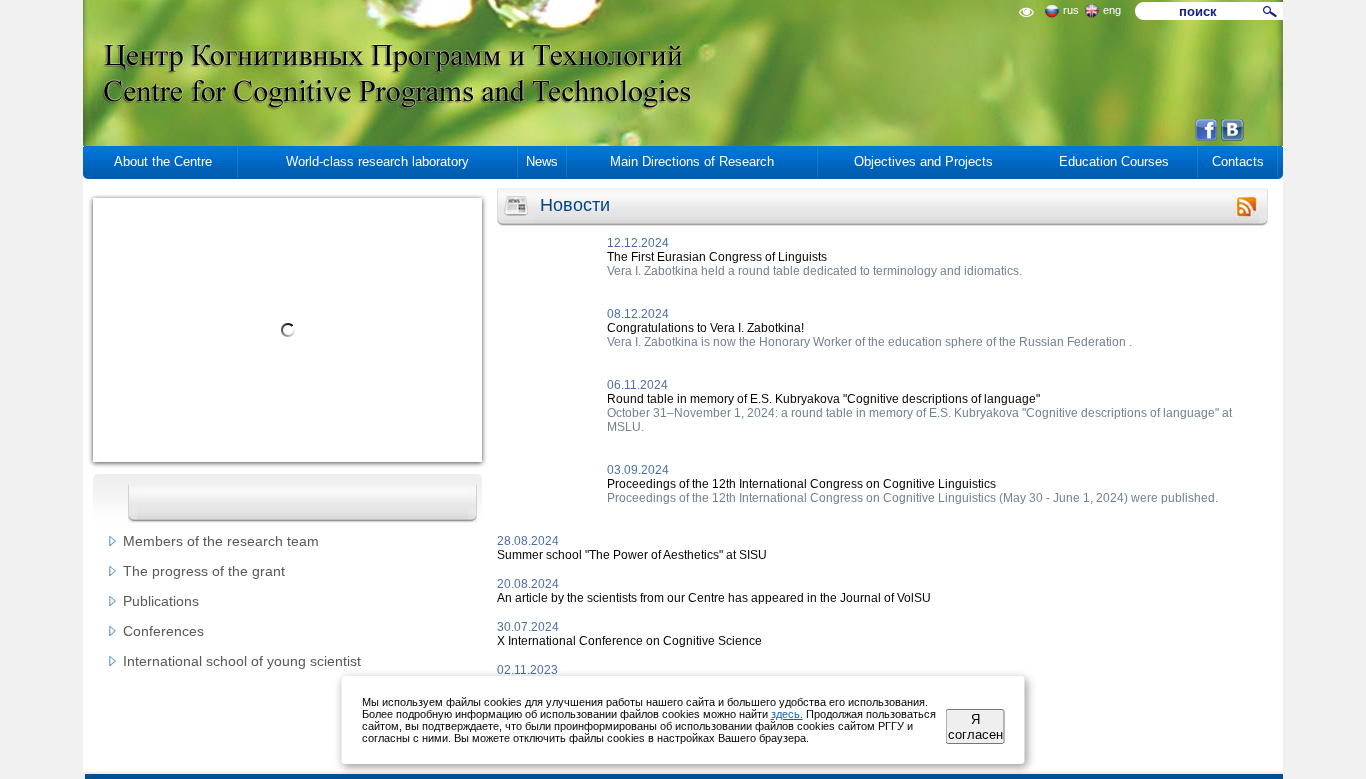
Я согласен (975, 727)
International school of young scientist (242, 661)
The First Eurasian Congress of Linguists (717, 257)
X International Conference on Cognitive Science (629, 641)
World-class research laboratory (377, 161)
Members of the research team (221, 541)
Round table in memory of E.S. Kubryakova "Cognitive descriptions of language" (823, 399)
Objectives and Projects (923, 161)
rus (1071, 10)
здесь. (787, 714)
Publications (161, 601)
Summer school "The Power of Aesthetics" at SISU (632, 555)
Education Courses (1114, 161)
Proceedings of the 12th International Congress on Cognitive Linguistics (801, 484)
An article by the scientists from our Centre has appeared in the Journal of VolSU (714, 598)
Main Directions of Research (692, 161)
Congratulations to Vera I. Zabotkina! (705, 328)
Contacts (1238, 161)
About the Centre (163, 161)
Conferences (163, 631)
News (542, 161)
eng (1112, 10)
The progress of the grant (204, 571)
